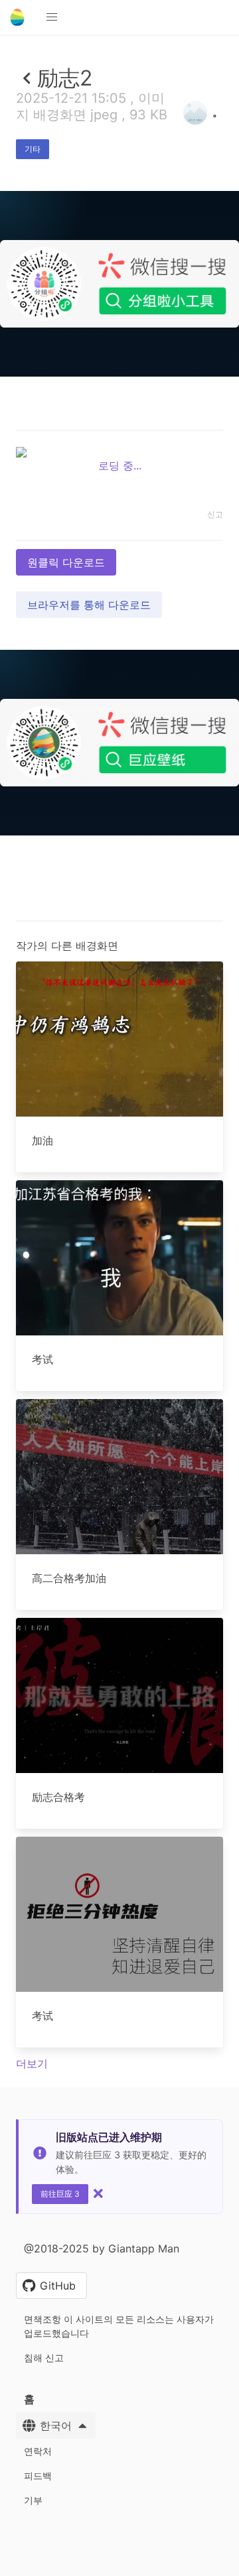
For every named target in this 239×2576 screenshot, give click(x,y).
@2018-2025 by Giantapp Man (102, 2248)
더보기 (32, 2063)
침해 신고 (44, 2358)
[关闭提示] (98, 2193)
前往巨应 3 (60, 2194)
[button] (52, 17)
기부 (33, 2500)
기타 (33, 149)
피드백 (38, 2476)
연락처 (38, 2451)
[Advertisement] (119, 500)
